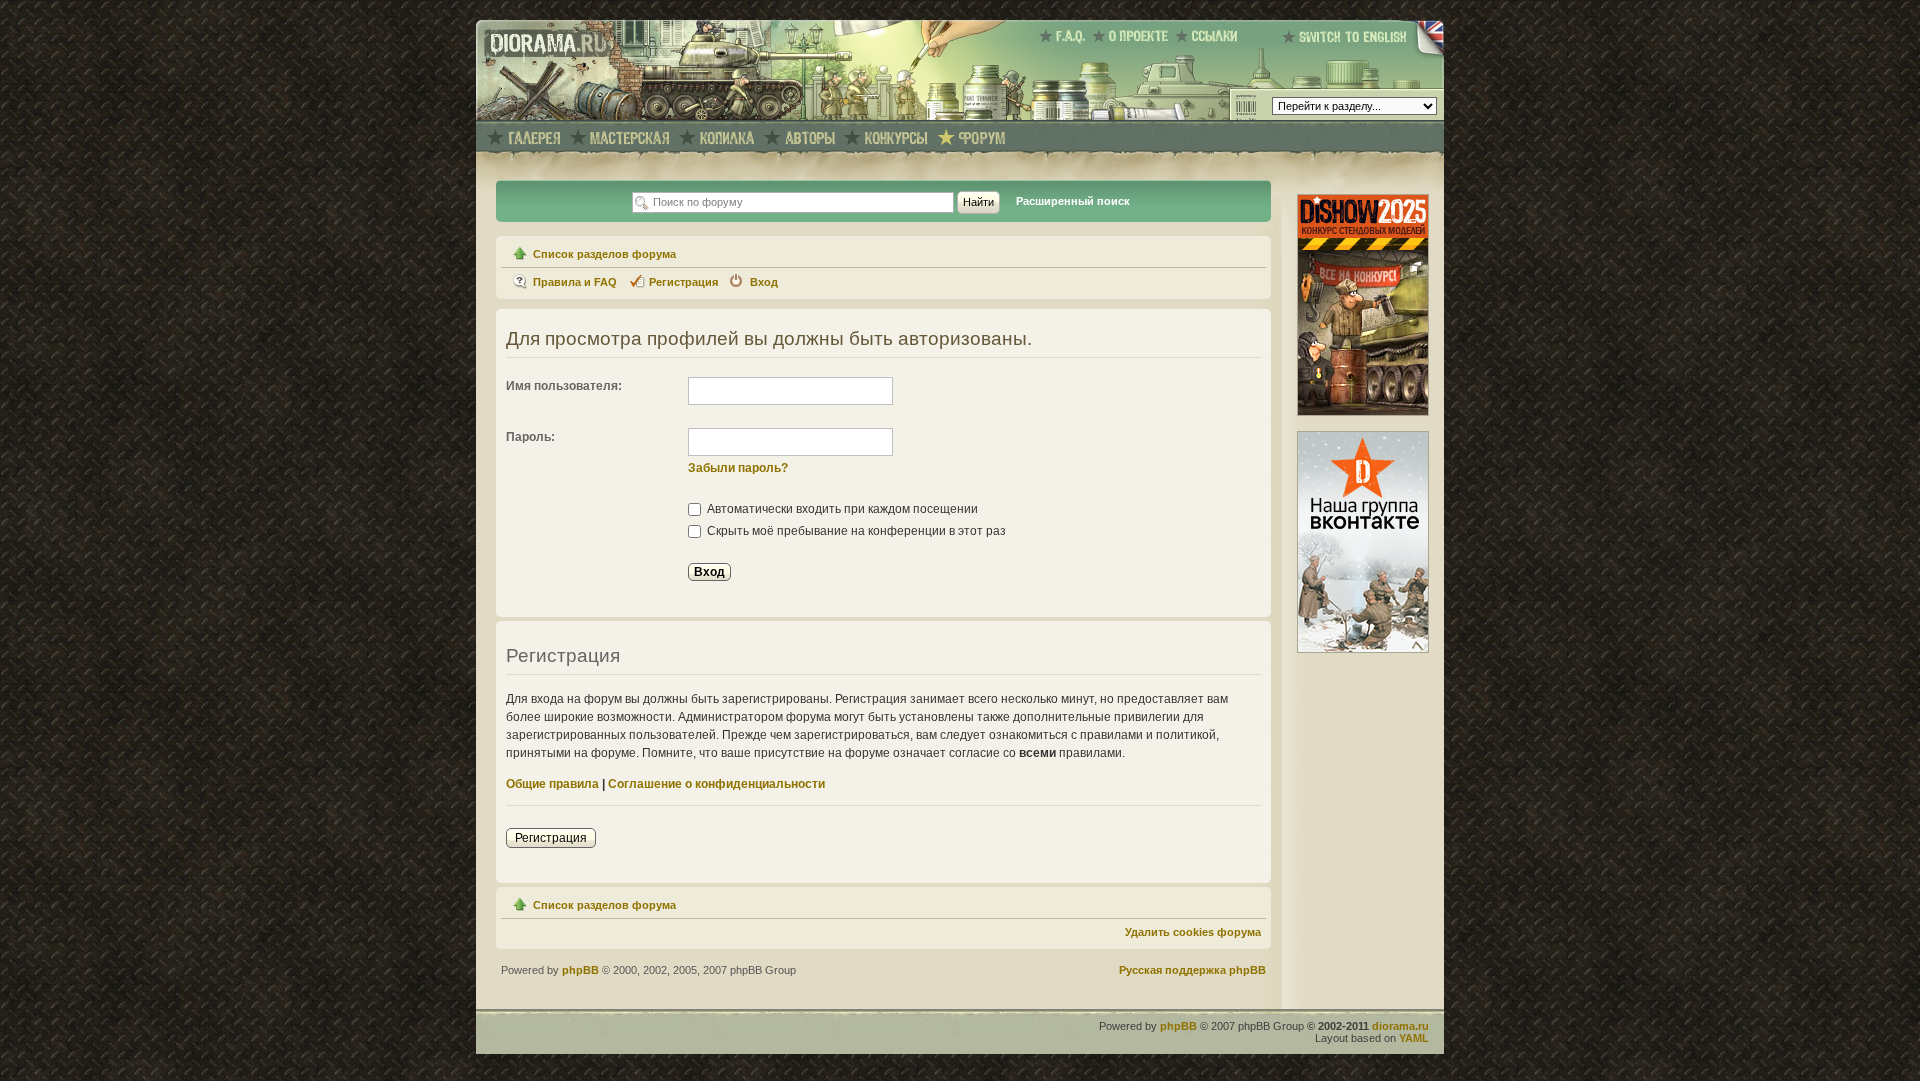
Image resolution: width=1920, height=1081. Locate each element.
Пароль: (530, 437)
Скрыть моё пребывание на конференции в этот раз (855, 531)
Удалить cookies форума (1193, 932)
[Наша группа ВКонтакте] (1363, 649)
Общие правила (552, 784)
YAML (1414, 1038)
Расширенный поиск (1073, 201)
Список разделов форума (604, 254)
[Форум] (982, 138)
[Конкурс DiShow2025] (1363, 412)
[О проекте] (1133, 36)
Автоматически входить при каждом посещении (841, 509)
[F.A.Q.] (1065, 36)
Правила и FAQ (575, 282)
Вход (764, 282)
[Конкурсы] (896, 138)
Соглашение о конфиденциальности (716, 784)
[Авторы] (810, 138)
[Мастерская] (630, 138)
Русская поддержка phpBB (1192, 970)
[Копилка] (727, 138)
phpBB (580, 970)
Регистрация (683, 282)
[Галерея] (534, 138)
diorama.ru (1400, 1026)
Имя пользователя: (564, 386)
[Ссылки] (1209, 36)
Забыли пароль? (738, 468)
